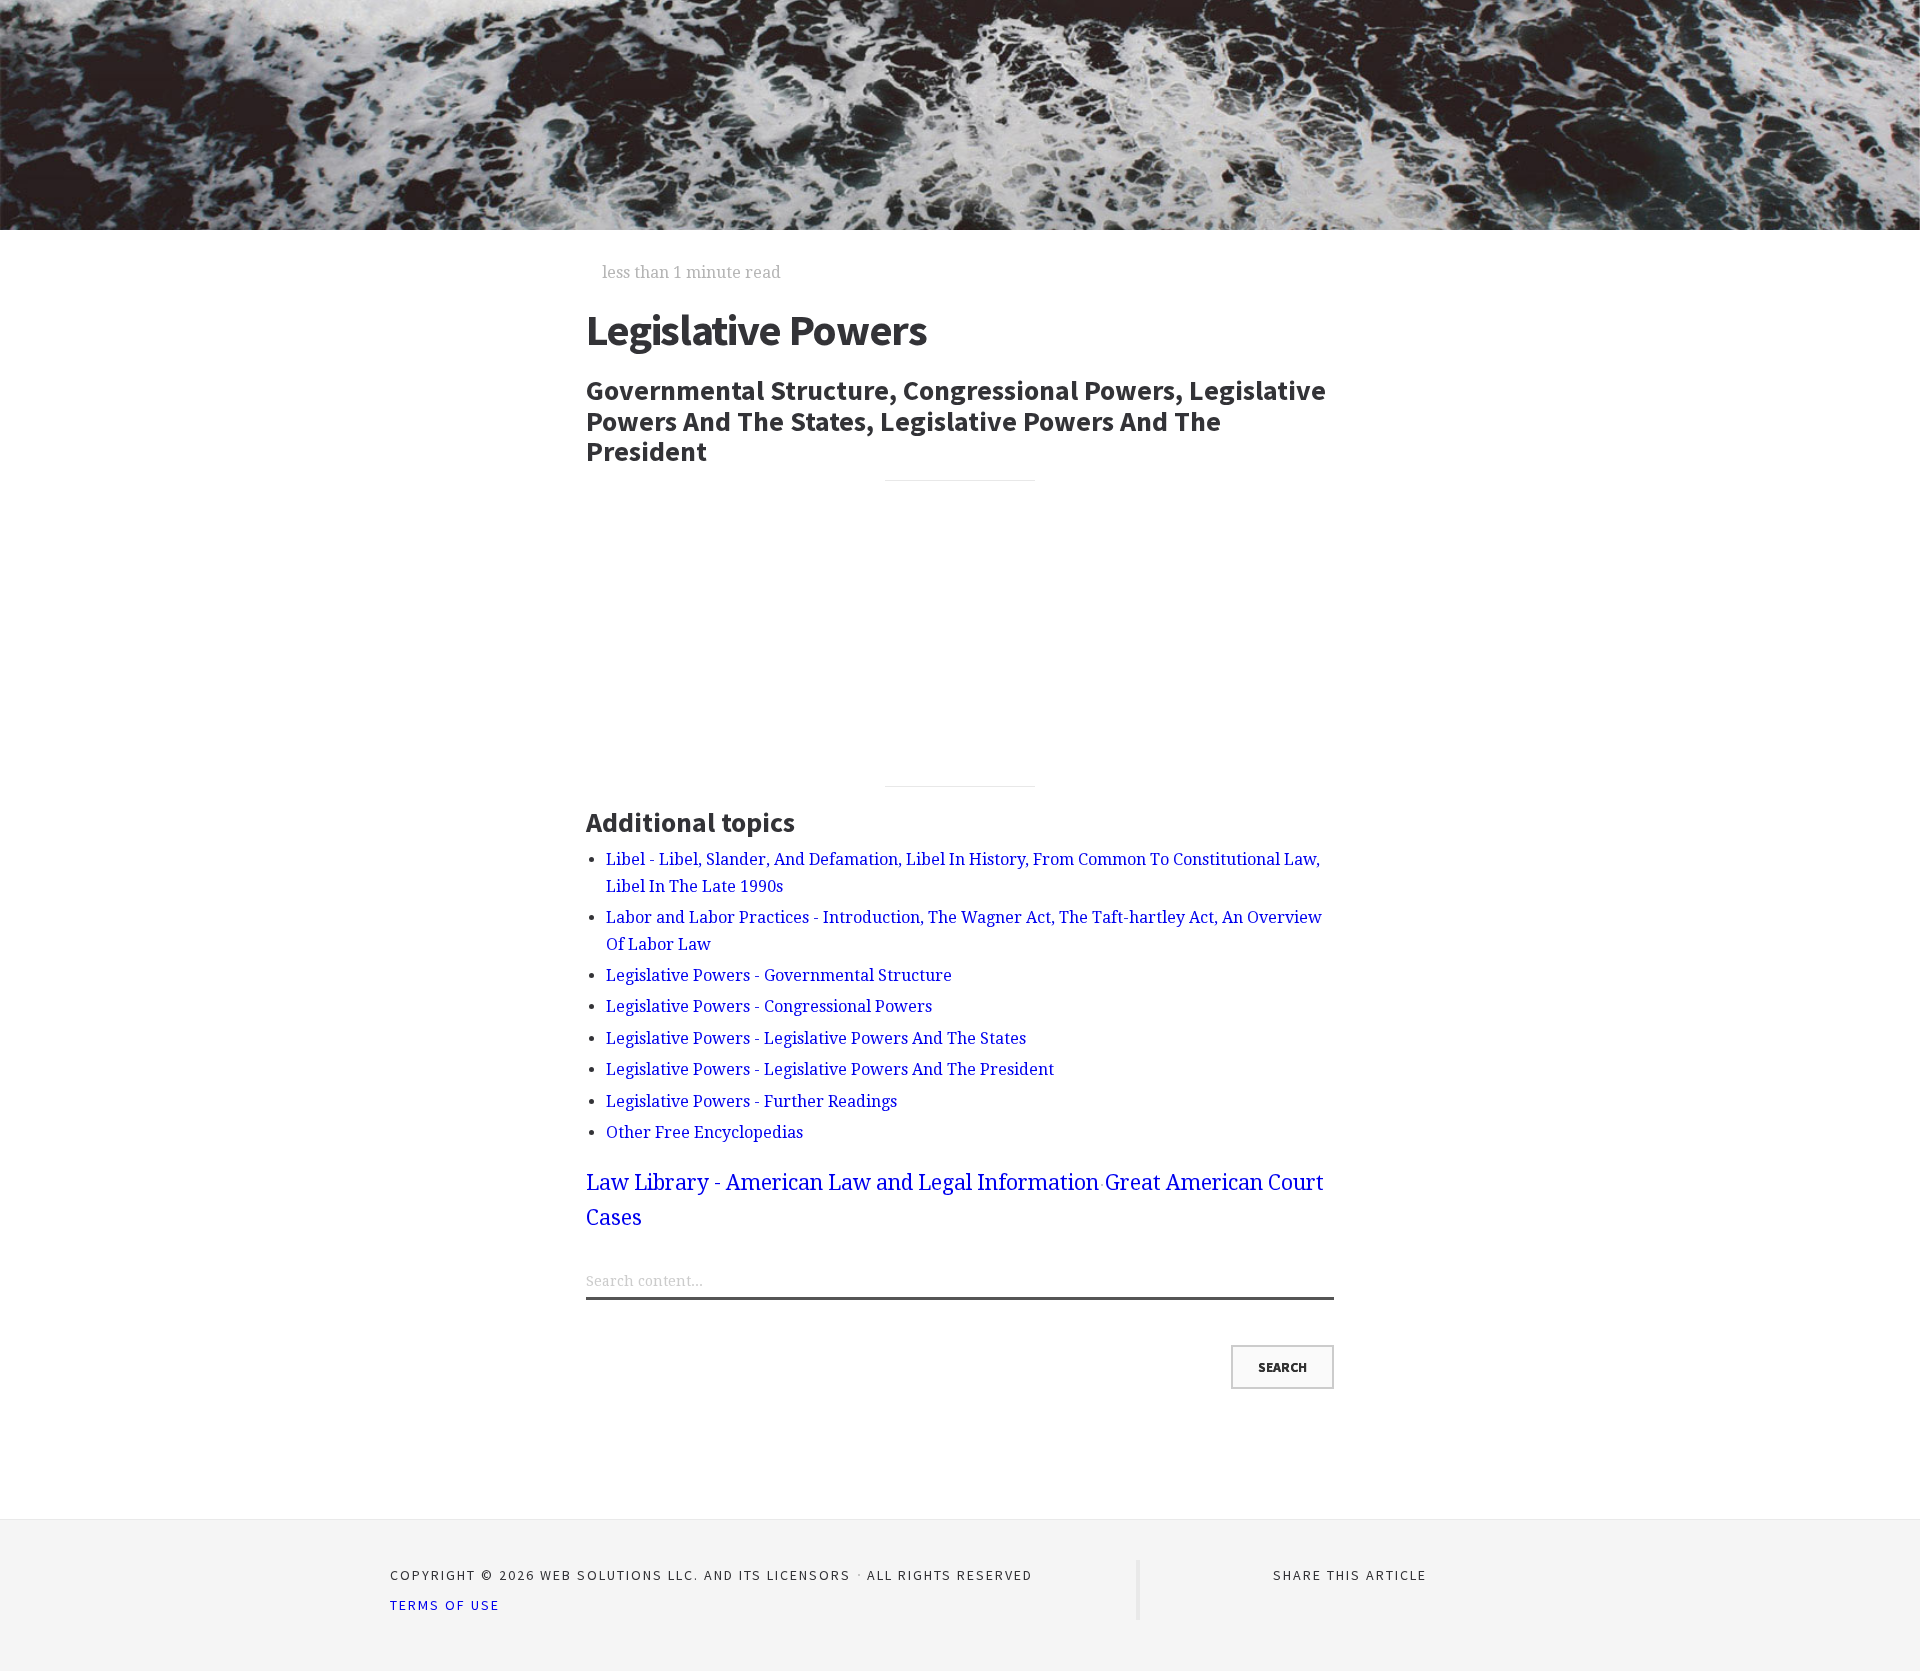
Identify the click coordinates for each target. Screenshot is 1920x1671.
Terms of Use (445, 1605)
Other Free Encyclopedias (704, 1132)
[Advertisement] (960, 633)
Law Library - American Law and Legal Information (842, 1182)
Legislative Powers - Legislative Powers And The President (830, 1069)
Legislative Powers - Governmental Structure (779, 975)
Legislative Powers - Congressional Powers (769, 1006)
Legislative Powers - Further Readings (751, 1101)
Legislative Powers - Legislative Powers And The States (816, 1038)
